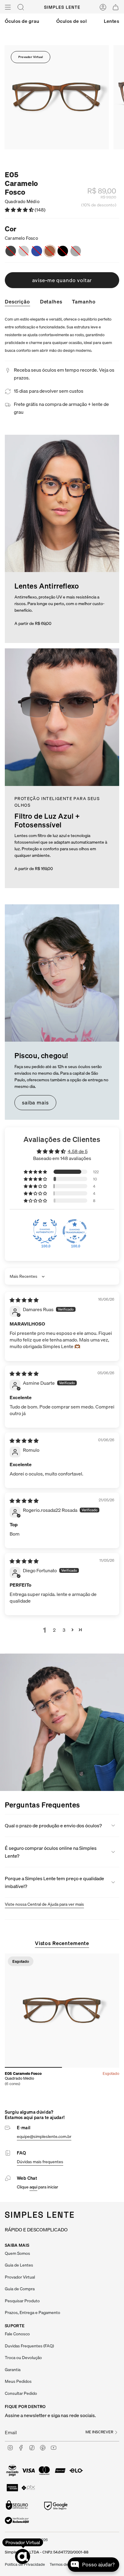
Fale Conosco (17, 2334)
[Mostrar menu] (8, 7)
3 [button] (64, 1630)
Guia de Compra (20, 2289)
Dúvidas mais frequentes (40, 2162)
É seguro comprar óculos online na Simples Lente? (51, 1852)
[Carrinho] (116, 7)
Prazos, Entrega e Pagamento (33, 2313)
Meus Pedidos (18, 2381)
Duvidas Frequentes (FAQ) (29, 2346)
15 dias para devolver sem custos (49, 391)
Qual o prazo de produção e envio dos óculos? (53, 1825)
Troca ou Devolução (23, 2358)
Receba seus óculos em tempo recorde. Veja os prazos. (64, 374)
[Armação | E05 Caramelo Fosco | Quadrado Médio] (62, 2011)
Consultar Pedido (21, 2393)
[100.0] (45, 1231)
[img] (24, 1300)
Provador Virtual (31, 57)
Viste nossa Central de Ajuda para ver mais (44, 1904)
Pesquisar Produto (22, 2301)
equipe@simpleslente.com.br (44, 2136)
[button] (20, 210)
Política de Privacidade (25, 2564)
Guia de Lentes (19, 2265)
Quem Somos (17, 2253)
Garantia (13, 2370)
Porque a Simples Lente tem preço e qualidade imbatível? (54, 1882)
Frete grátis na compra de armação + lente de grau (61, 408)
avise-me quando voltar (62, 280)
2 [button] (54, 1630)
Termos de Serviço (66, 2564)
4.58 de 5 (78, 1151)
